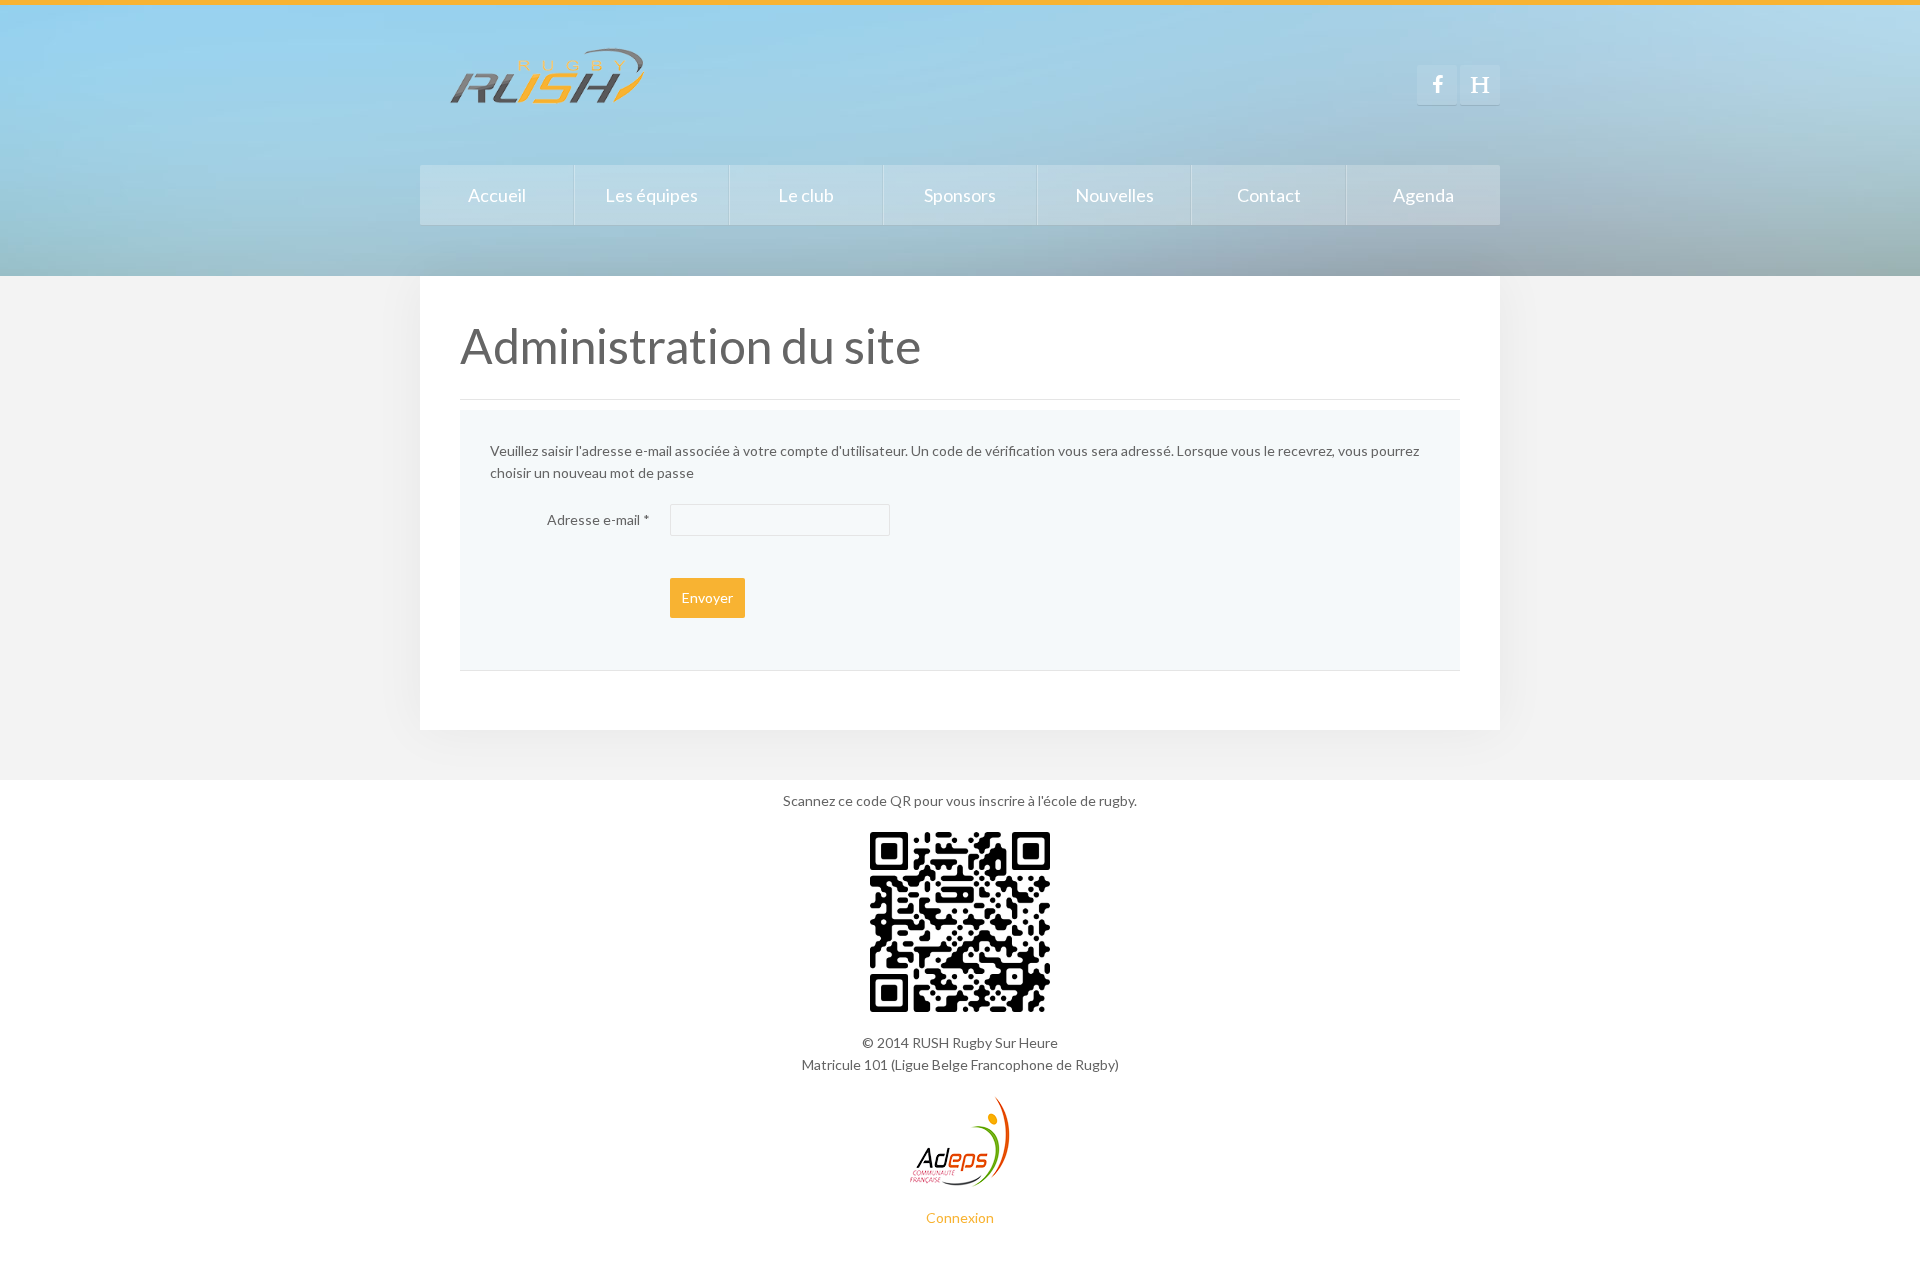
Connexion (960, 1217)
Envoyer (707, 597)
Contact (1269, 195)
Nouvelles (1114, 195)
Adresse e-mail (598, 519)
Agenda (1423, 195)
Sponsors (960, 195)
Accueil (497, 195)
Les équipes (651, 195)
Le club (806, 195)
